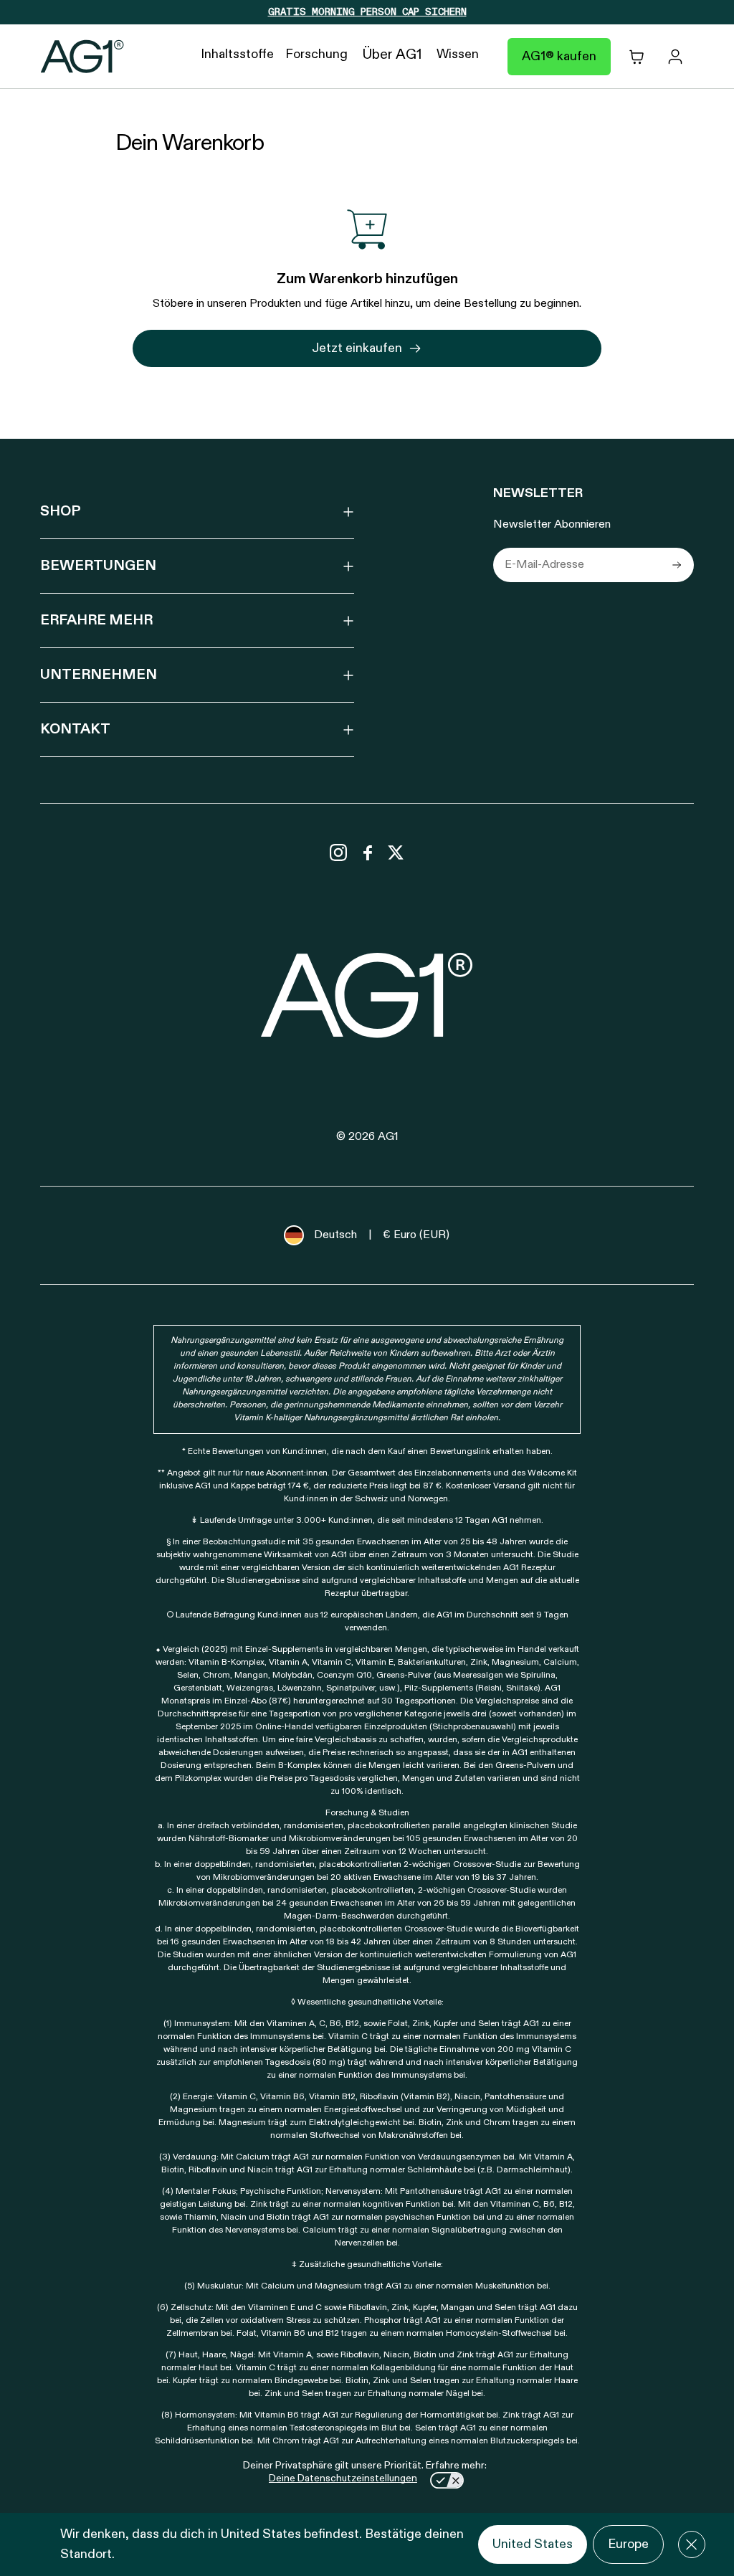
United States (533, 2544)
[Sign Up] (677, 565)
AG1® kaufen (559, 57)
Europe (628, 2544)
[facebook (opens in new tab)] (367, 852)
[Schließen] (692, 2544)
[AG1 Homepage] (367, 995)
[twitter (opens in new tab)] (396, 852)
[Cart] (637, 57)
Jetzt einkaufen (357, 348)
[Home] (82, 57)
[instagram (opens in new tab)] (338, 852)
